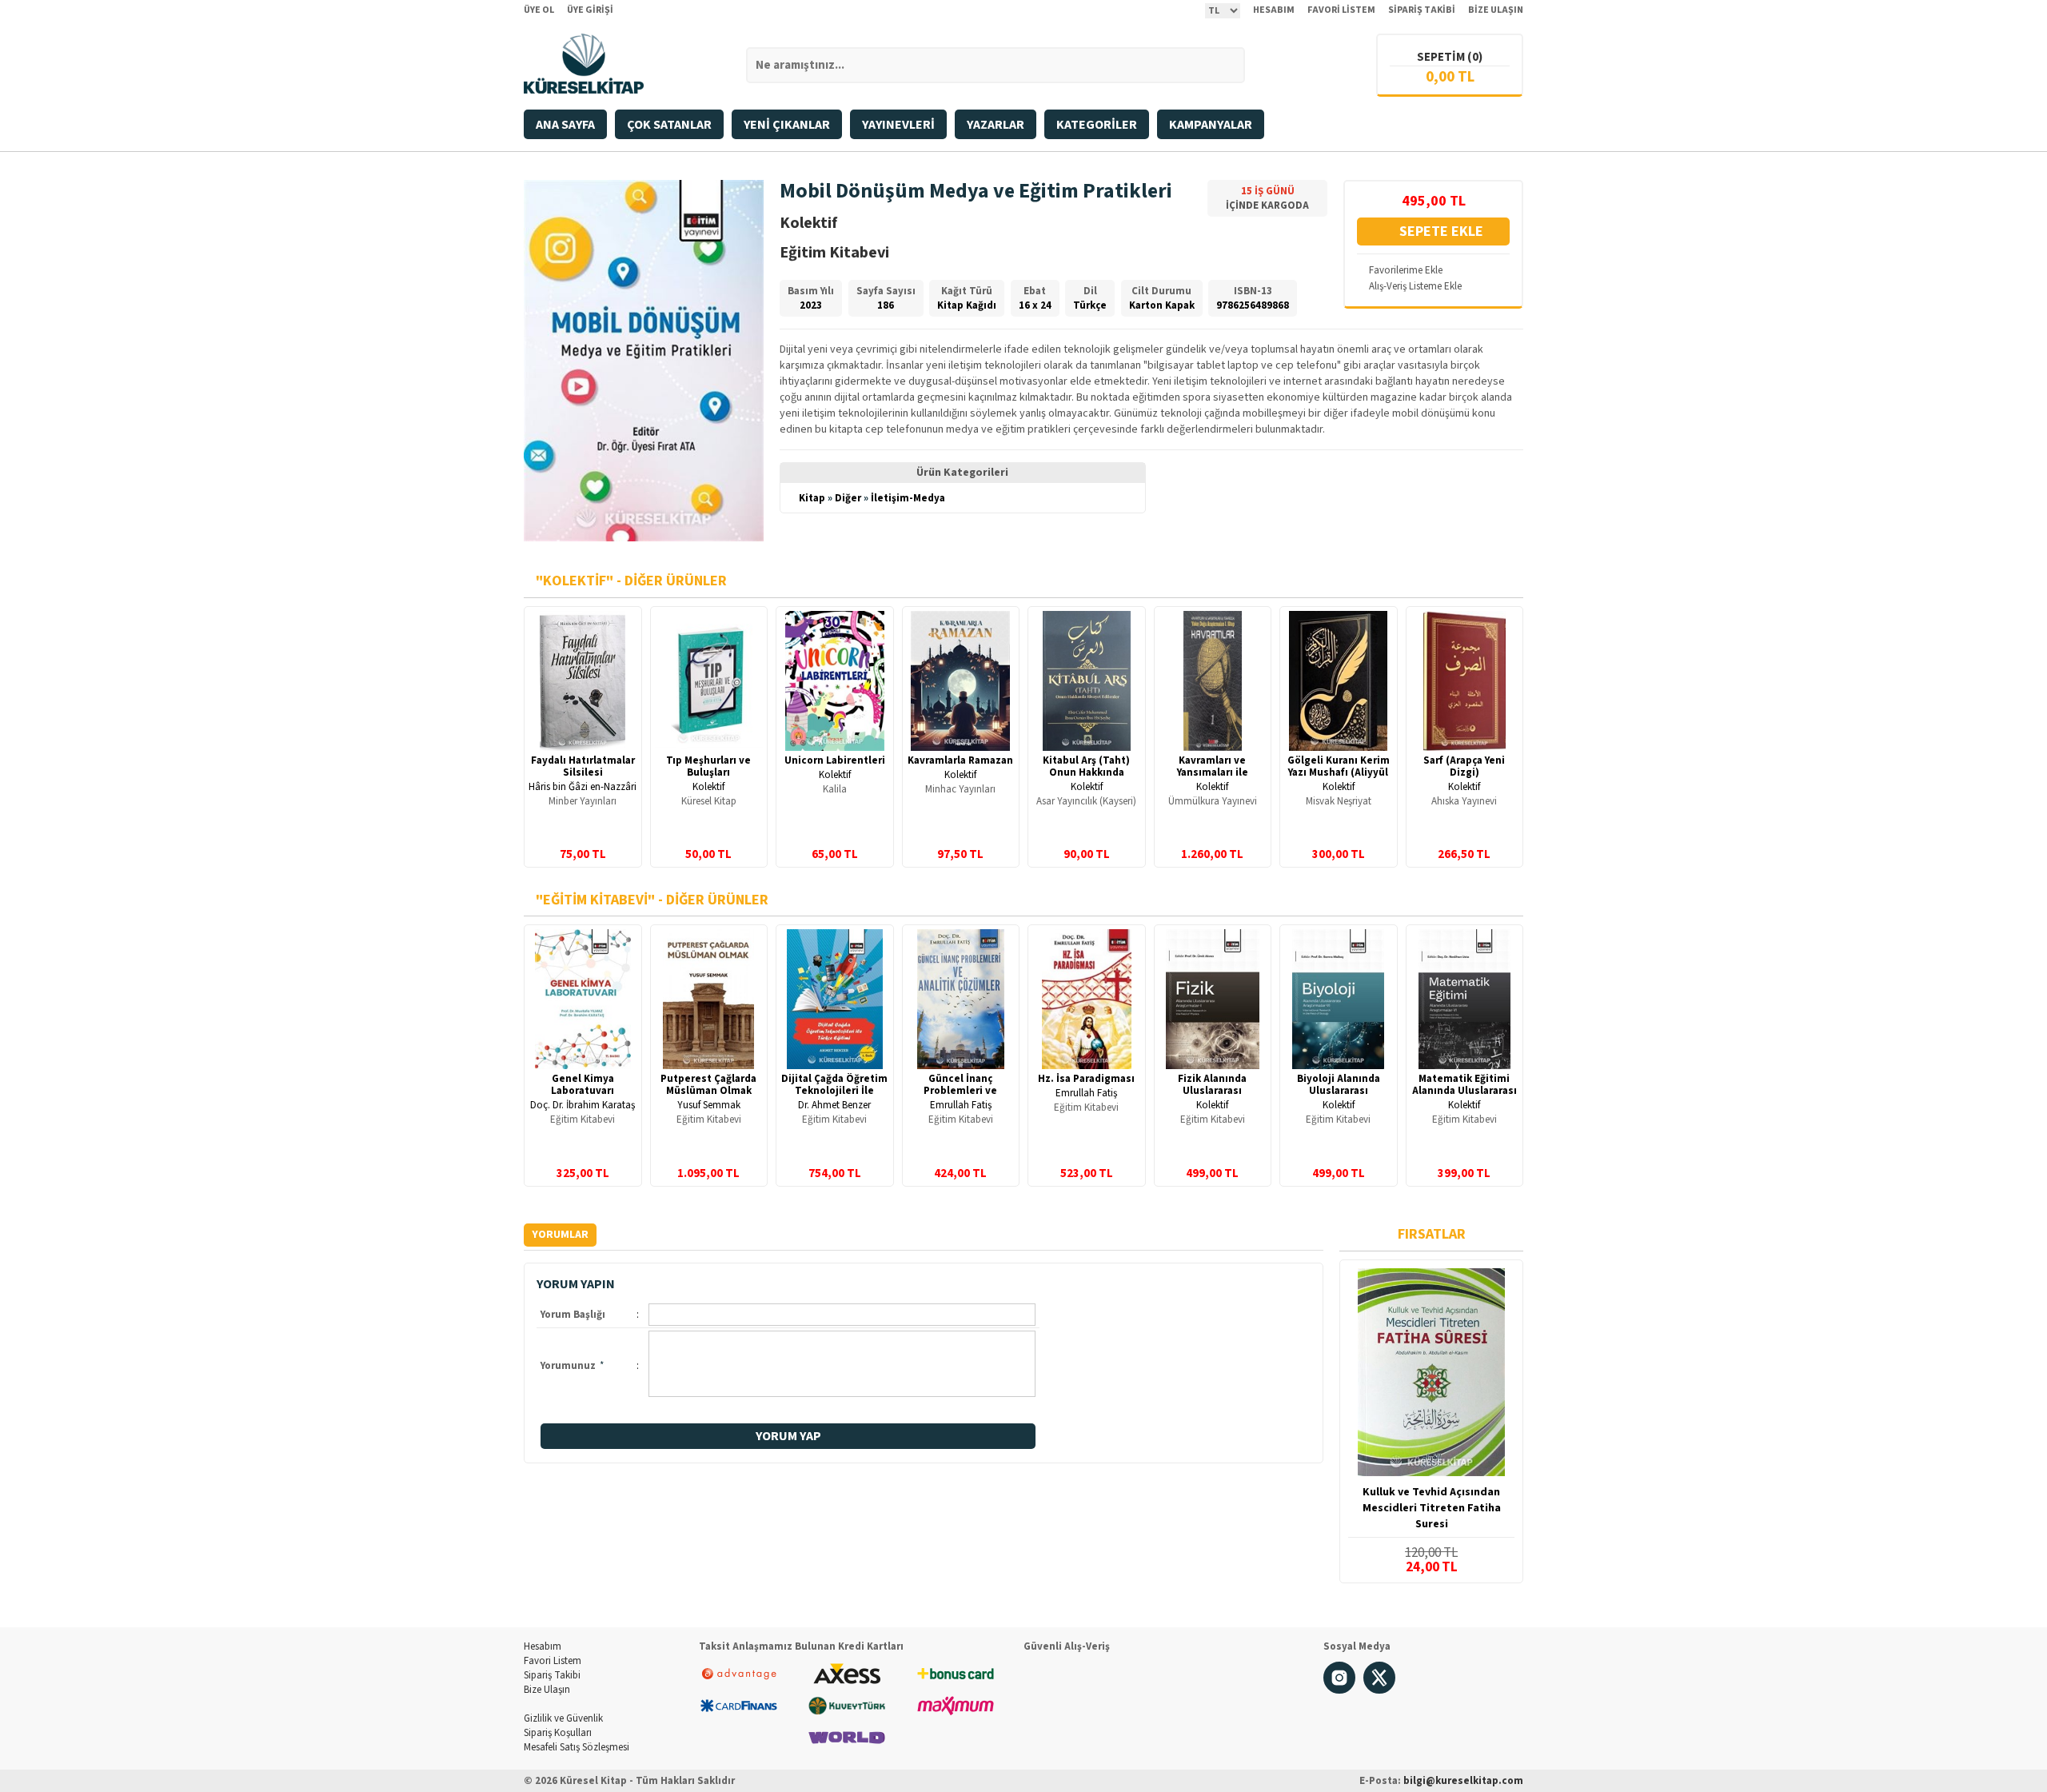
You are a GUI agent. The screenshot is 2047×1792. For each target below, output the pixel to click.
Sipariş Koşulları (558, 1733)
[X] (1379, 1690)
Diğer (848, 498)
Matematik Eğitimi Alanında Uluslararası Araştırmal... (1464, 1091)
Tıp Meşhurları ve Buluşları (708, 766)
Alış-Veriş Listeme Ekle (1415, 286)
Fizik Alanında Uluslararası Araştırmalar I (1212, 1091)
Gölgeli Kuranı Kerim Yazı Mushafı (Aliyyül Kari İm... (1339, 772)
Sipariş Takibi (552, 1675)
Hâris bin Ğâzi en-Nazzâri (583, 787)
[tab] (560, 1235)
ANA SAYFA (565, 125)
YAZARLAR (996, 125)
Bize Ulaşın (547, 1690)
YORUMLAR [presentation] (560, 1235)
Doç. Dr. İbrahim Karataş (583, 1105)
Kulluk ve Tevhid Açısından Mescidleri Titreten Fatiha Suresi (1432, 1508)
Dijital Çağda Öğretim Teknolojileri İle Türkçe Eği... (834, 1091)
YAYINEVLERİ (898, 125)
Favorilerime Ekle (1406, 270)
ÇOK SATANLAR (669, 125)
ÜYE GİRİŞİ (590, 10)
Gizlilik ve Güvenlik (563, 1718)
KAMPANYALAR (1211, 125)
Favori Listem (553, 1661)
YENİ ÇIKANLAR (787, 125)
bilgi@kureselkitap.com (1463, 1781)
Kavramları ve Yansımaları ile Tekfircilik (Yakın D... (1212, 772)
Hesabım (543, 1646)
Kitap (812, 498)
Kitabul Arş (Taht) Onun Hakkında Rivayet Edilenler (1086, 772)
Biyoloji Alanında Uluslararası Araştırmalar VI (1339, 1091)
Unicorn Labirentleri (835, 760)
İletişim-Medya (908, 498)
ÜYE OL (539, 10)
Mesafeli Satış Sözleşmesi (577, 1747)
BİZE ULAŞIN (1496, 10)
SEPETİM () (1450, 57)
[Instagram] (1339, 1690)
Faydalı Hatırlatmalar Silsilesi (583, 766)
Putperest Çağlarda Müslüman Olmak (708, 1085)
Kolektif (708, 787)
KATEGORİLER (1097, 125)
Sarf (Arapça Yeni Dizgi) (1464, 766)
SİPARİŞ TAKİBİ (1422, 10)
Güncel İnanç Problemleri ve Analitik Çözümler (961, 1091)
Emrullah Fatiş (961, 1105)
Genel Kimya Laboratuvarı (583, 1085)
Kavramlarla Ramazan (960, 760)
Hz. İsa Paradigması (1086, 1079)
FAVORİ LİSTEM (1341, 10)
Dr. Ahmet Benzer (834, 1105)
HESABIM (1274, 10)
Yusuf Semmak (709, 1105)
